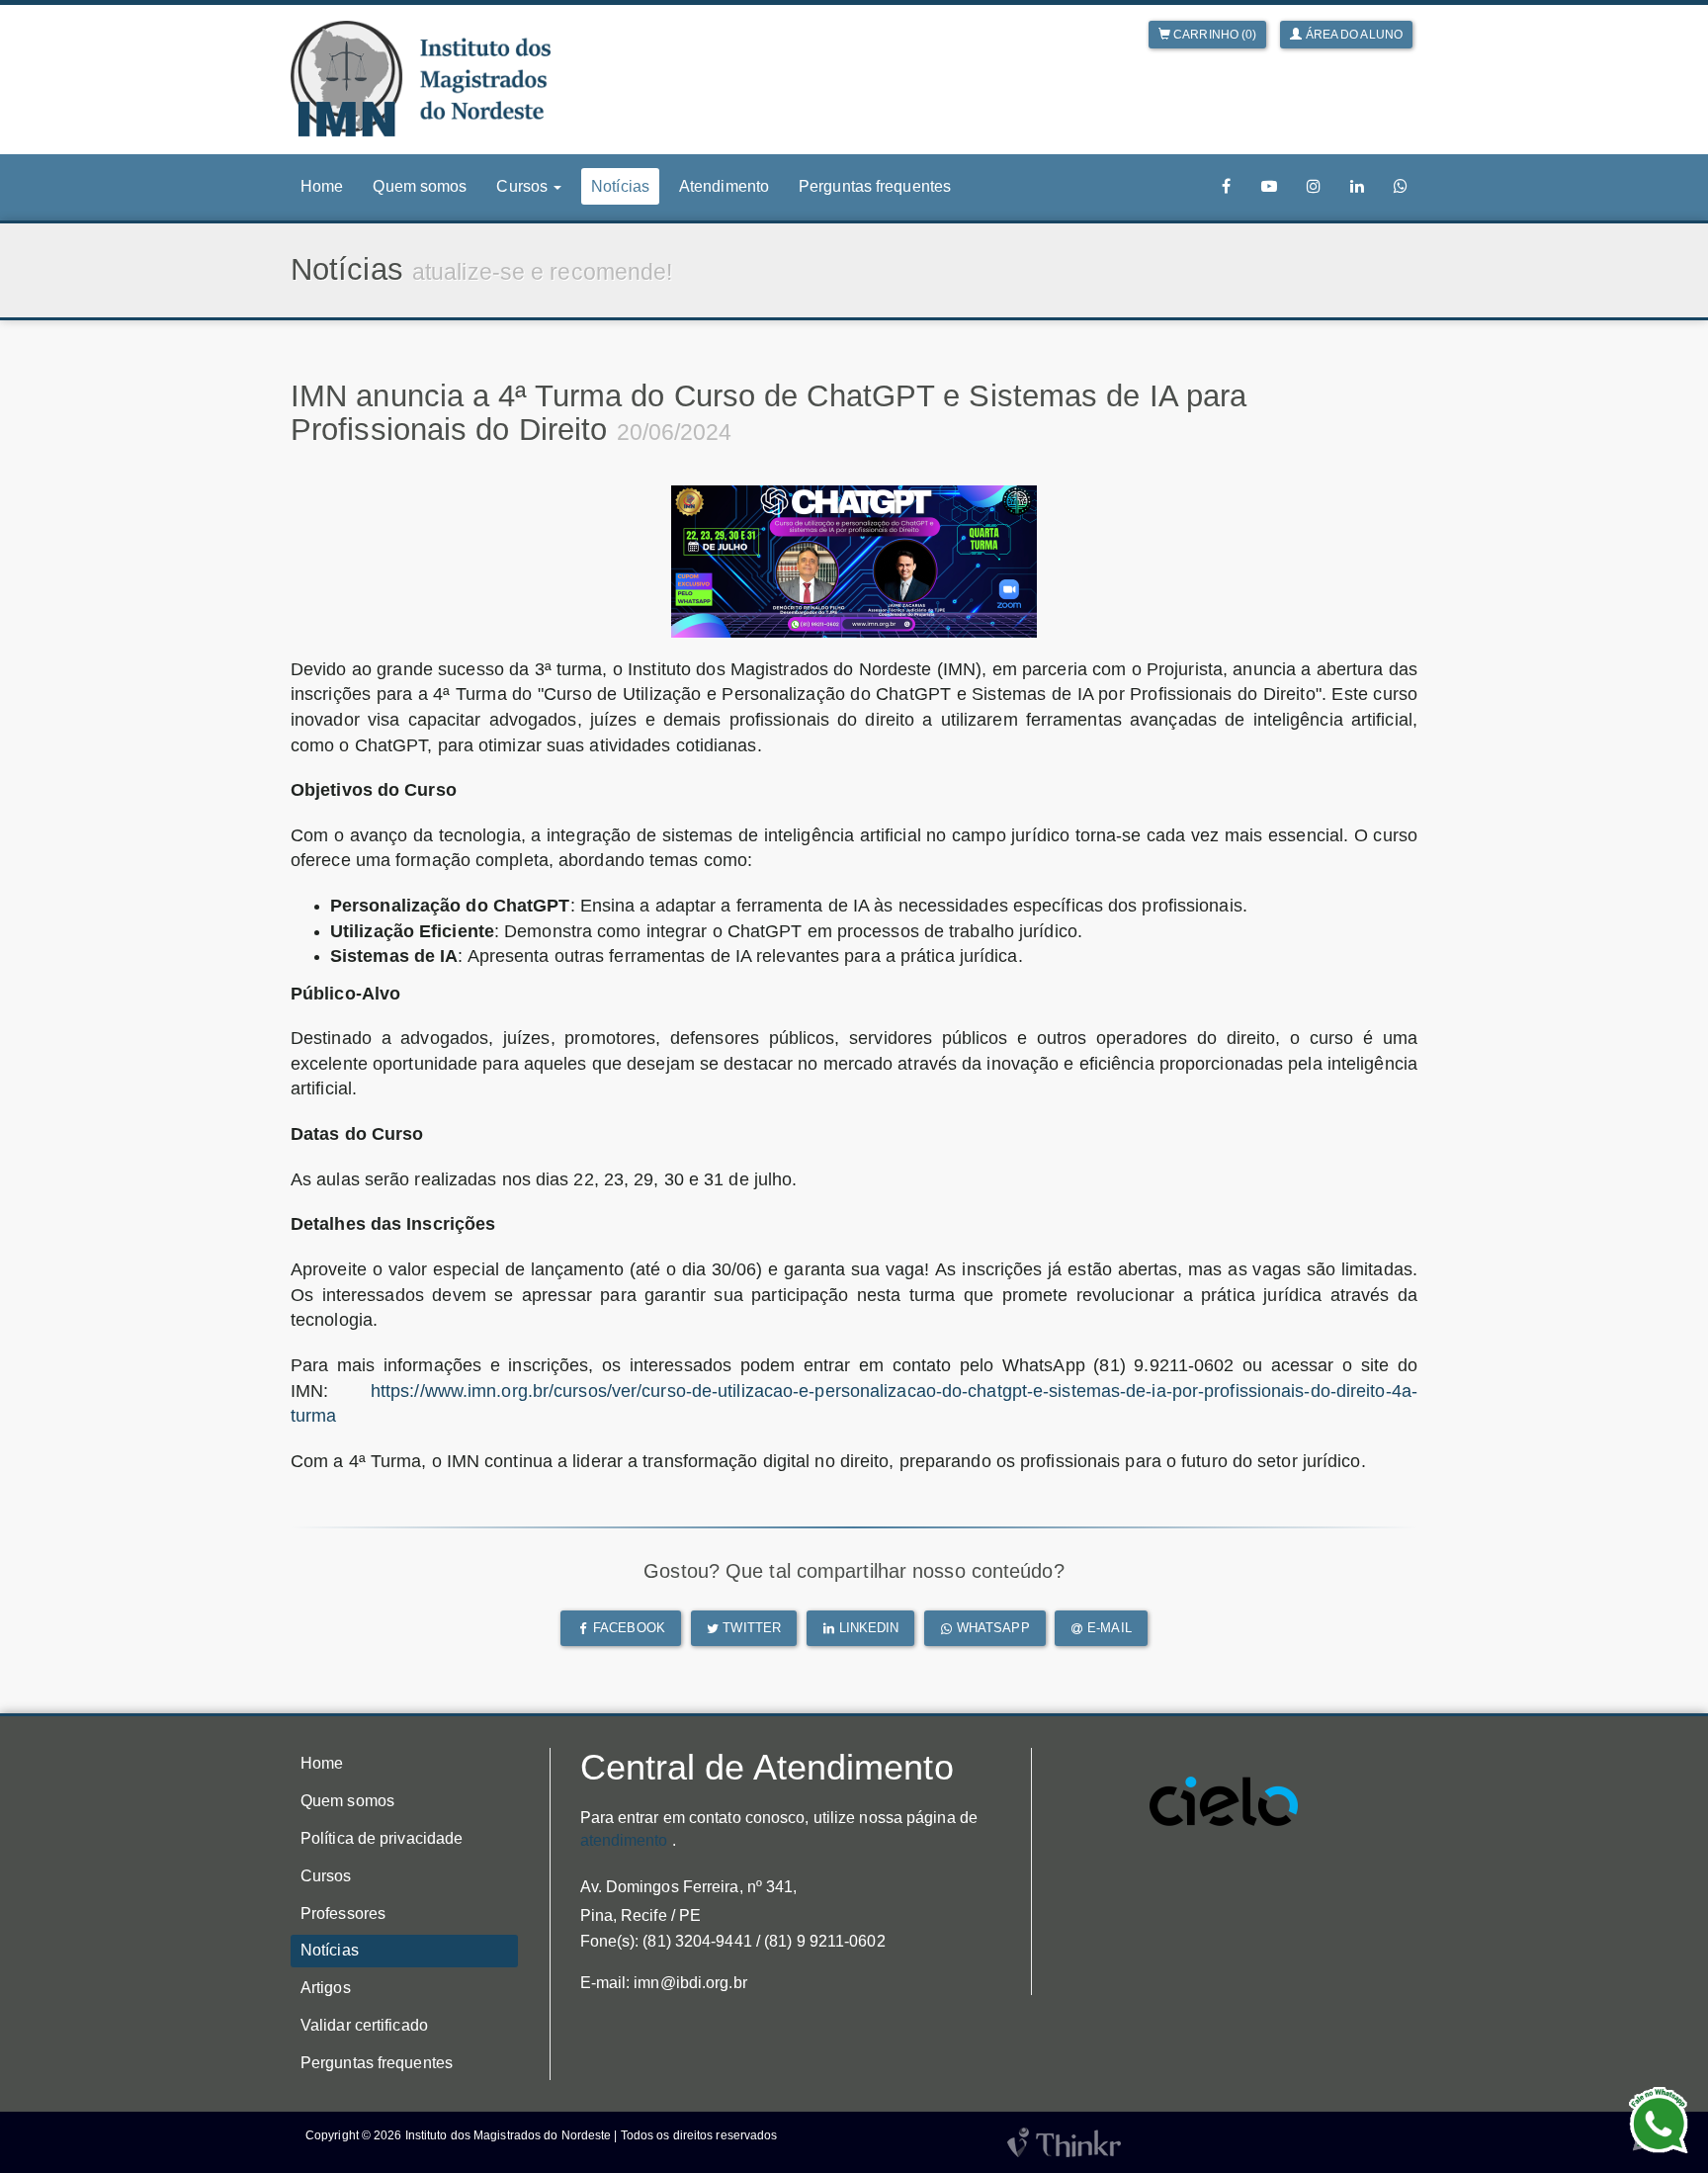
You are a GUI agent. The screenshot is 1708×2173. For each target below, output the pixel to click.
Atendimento (724, 186)
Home (322, 186)
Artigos (326, 1988)
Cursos (326, 1876)
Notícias (620, 186)
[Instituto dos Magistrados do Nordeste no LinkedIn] (1357, 186)
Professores (343, 1913)
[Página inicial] (421, 79)
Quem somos (420, 186)
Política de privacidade (382, 1838)
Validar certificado (364, 2025)
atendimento (624, 1840)
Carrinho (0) (1213, 35)
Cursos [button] (524, 186)
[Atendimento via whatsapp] (1401, 186)
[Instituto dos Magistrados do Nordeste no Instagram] (1314, 186)
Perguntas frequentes (875, 186)
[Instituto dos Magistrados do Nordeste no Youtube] (1269, 186)
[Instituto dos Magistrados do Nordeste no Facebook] (1227, 186)
